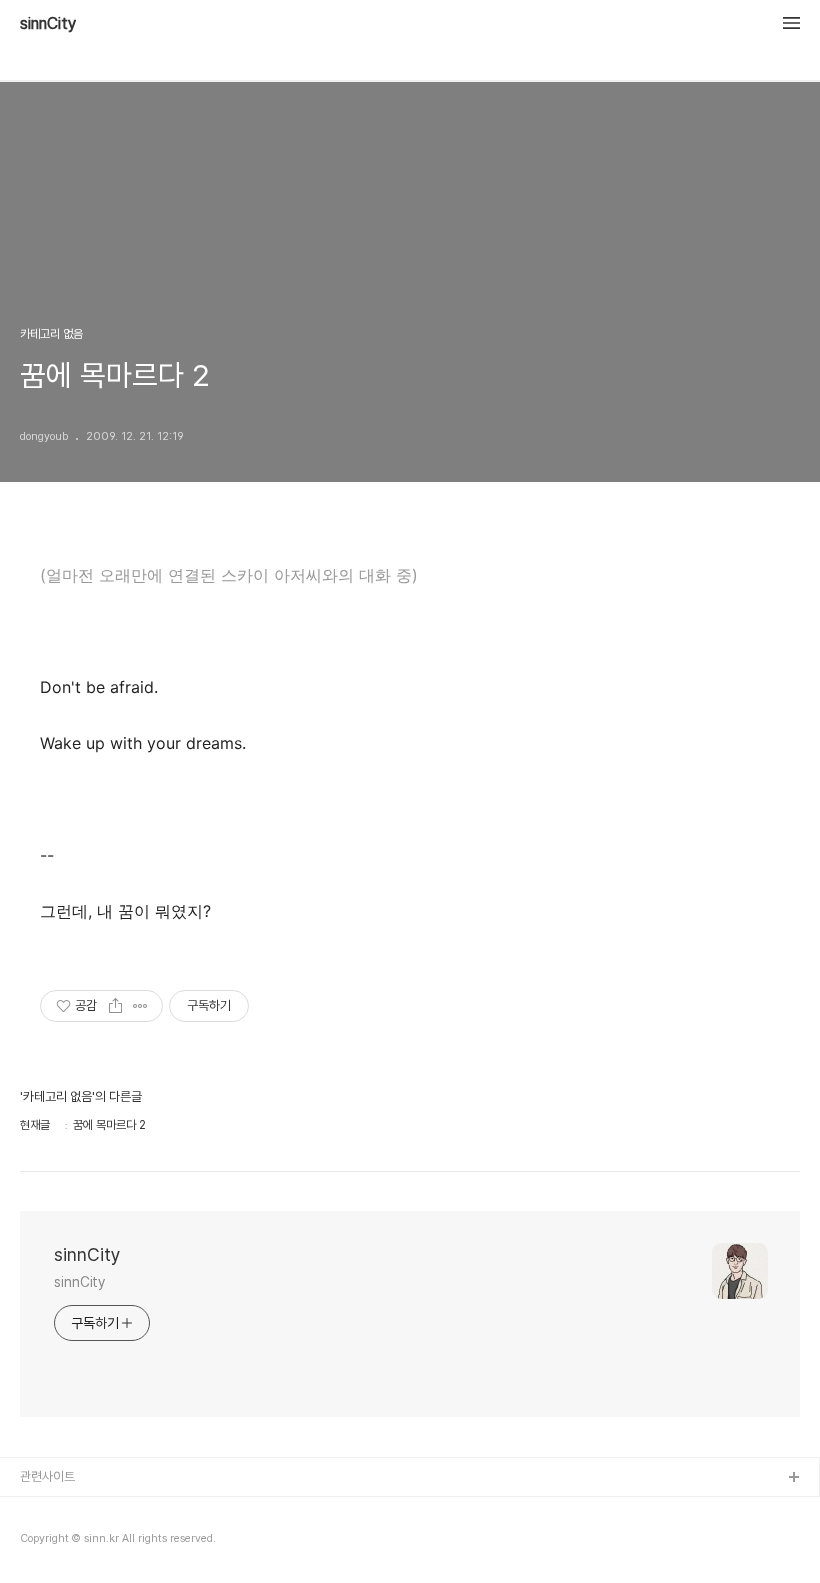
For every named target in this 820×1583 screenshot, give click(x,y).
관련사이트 (47, 1476)
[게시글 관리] (140, 1006)
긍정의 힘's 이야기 (67, 1510)
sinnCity (48, 24)
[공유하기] (115, 1006)
